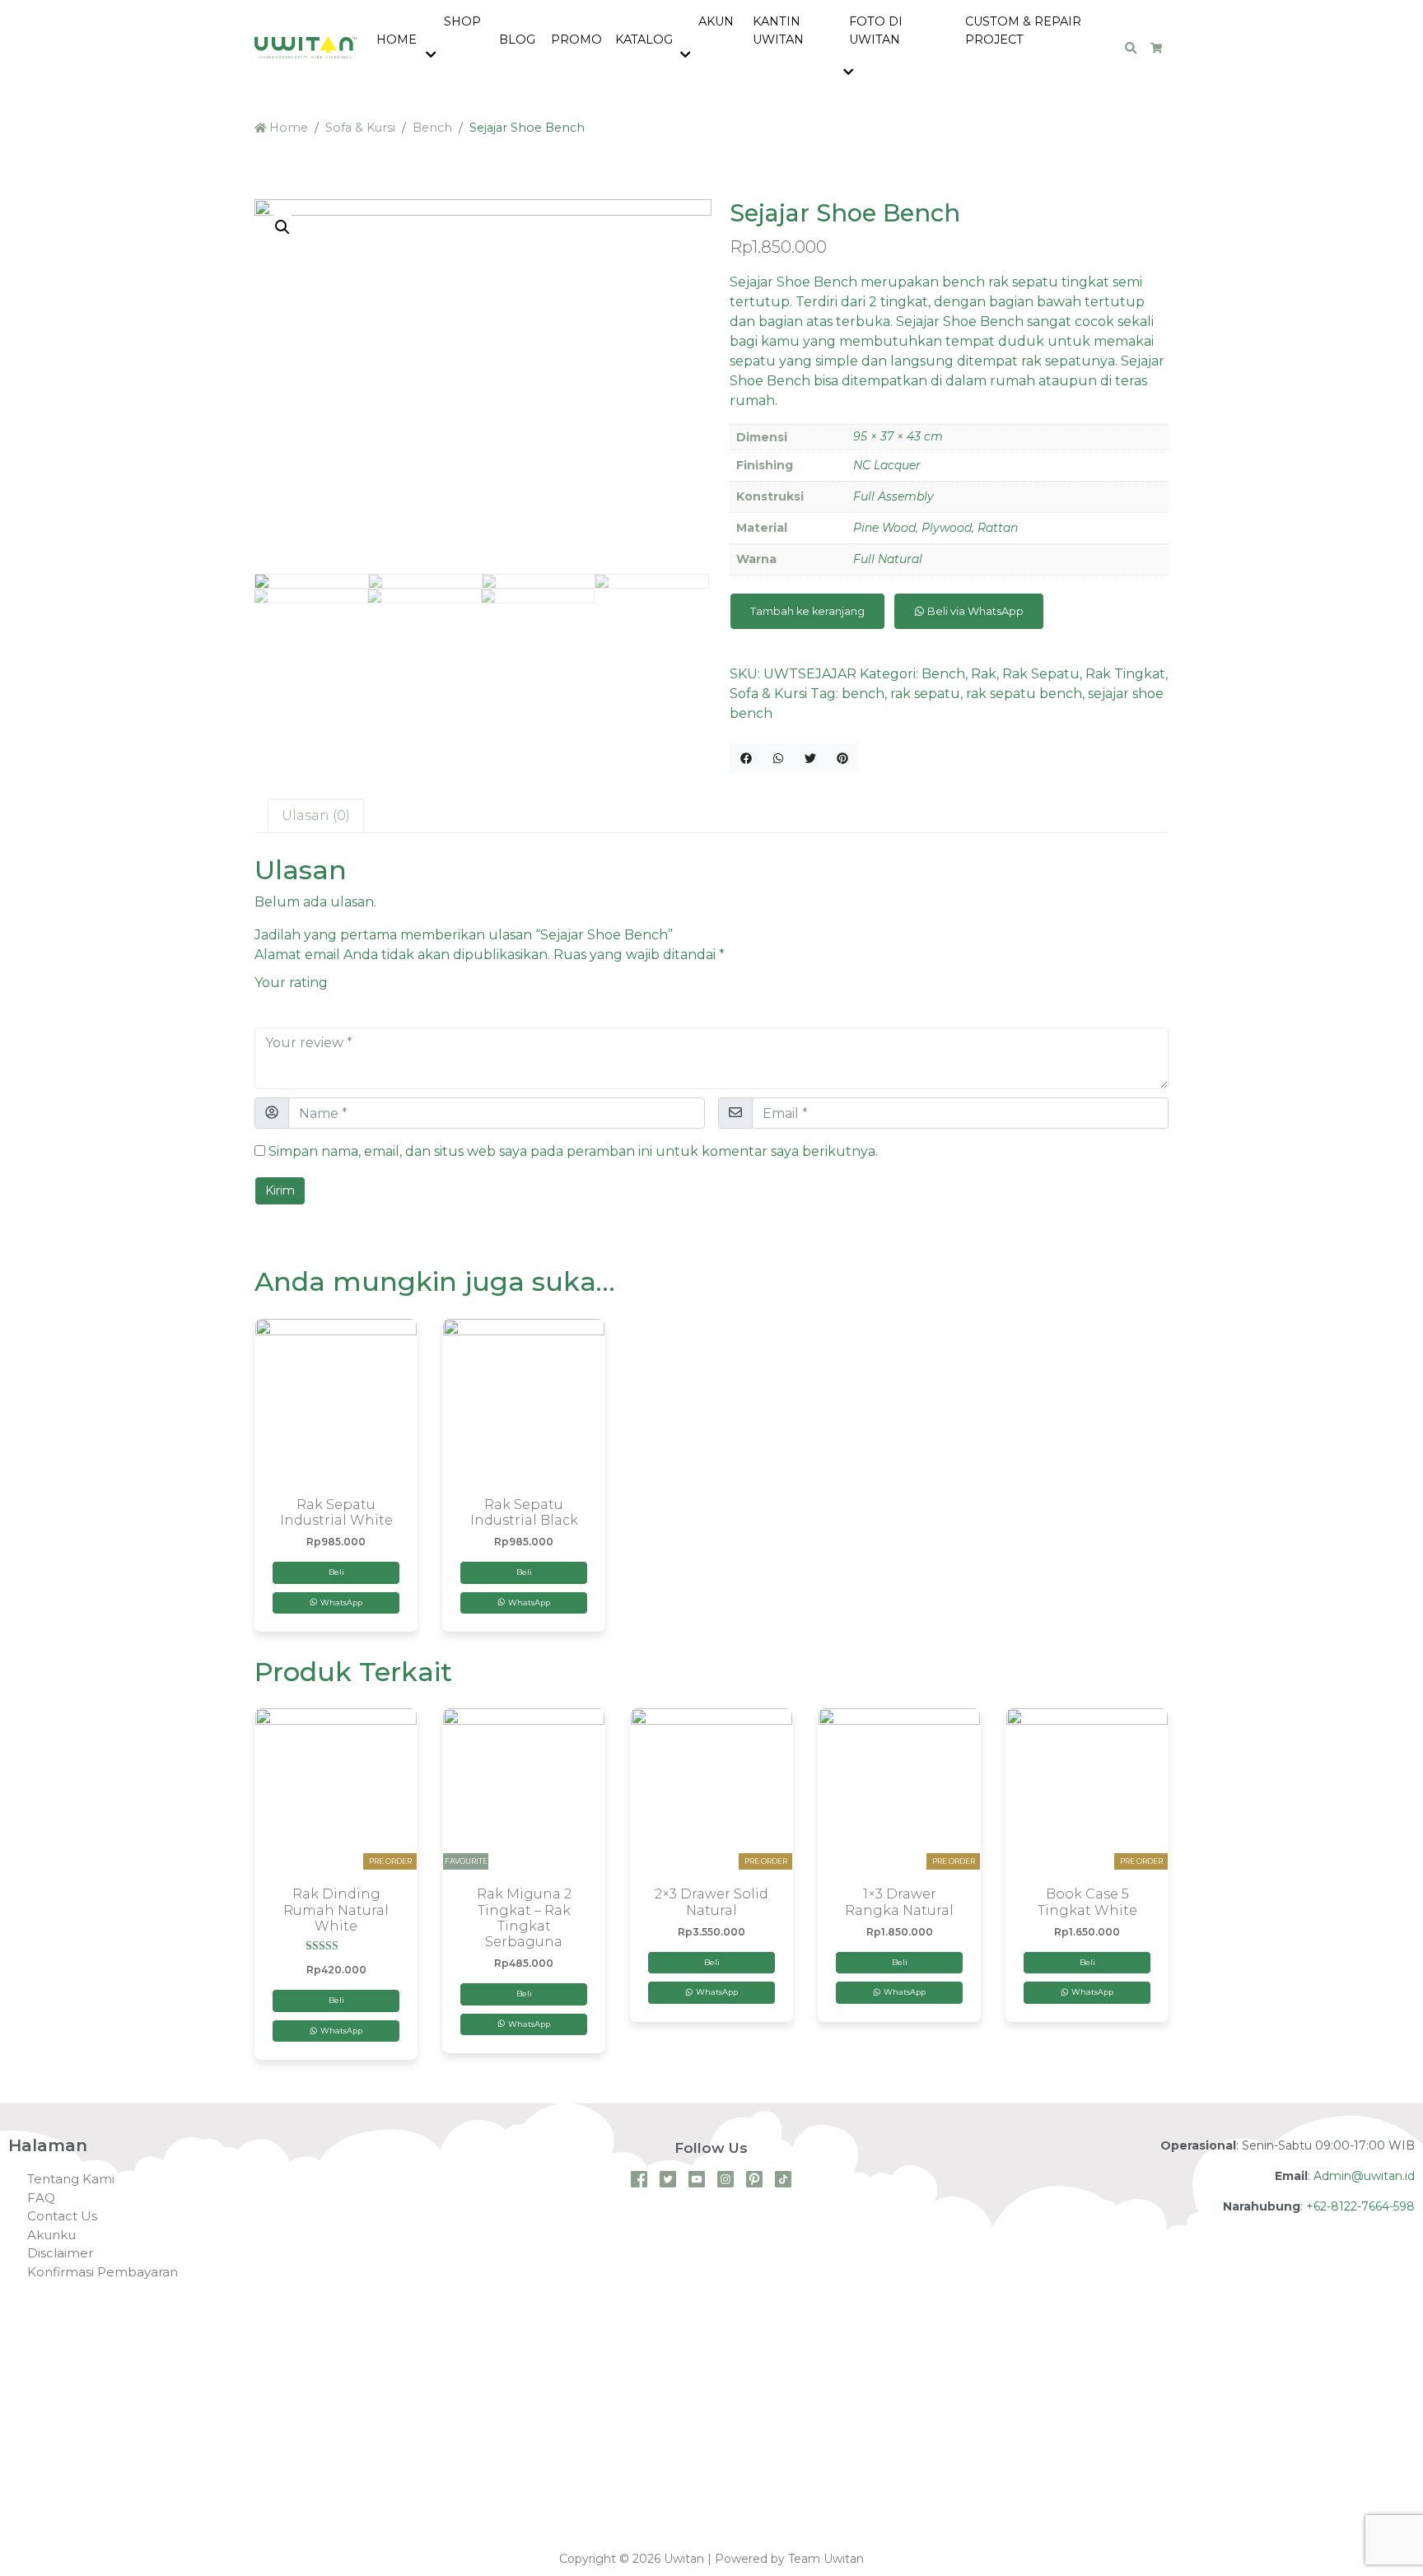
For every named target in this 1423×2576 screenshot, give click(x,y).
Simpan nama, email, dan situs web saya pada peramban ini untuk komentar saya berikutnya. (573, 1151)
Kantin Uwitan (778, 30)
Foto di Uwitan (876, 30)
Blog (517, 40)
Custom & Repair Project (1023, 30)
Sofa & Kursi (360, 128)
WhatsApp (340, 1602)
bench (863, 694)
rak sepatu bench (1024, 694)
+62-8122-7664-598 (1360, 2206)
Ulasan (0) (316, 815)
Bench (432, 128)
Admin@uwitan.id (1364, 2176)
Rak (984, 674)
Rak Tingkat (1125, 674)
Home (397, 40)
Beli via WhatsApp (974, 611)
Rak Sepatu (1041, 674)
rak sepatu (925, 694)
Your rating (291, 983)
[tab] (316, 816)
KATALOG (644, 40)
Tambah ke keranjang (807, 611)
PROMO (576, 40)
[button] (434, 56)
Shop (461, 21)
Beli (336, 1572)
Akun (714, 21)
